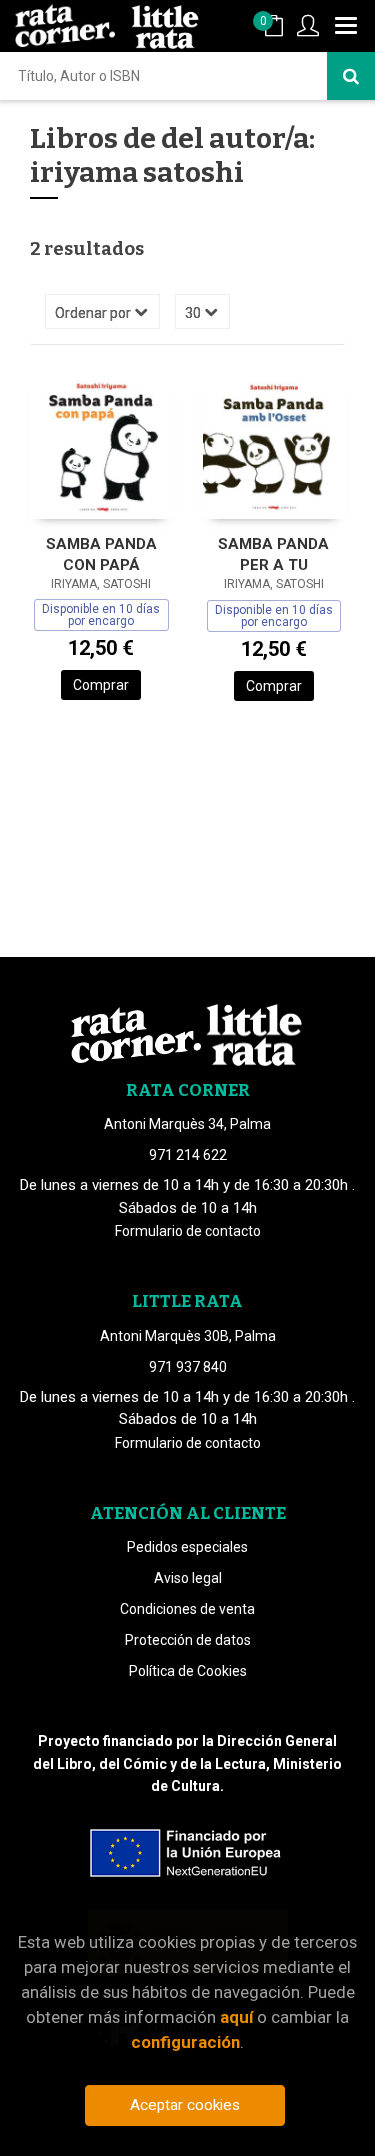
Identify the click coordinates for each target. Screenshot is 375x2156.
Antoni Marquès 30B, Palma (188, 1336)
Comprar (101, 685)
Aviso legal (188, 1578)
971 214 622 (188, 1155)
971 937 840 (188, 1367)
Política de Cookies (188, 1671)
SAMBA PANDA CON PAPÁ (101, 554)
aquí (236, 2017)
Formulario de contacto (188, 1231)
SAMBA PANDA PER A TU (273, 554)
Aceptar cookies (185, 2105)
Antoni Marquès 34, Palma (187, 1124)
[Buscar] (351, 76)
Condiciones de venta (187, 1609)
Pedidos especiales (187, 1547)
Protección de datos (188, 1640)
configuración (185, 2042)
